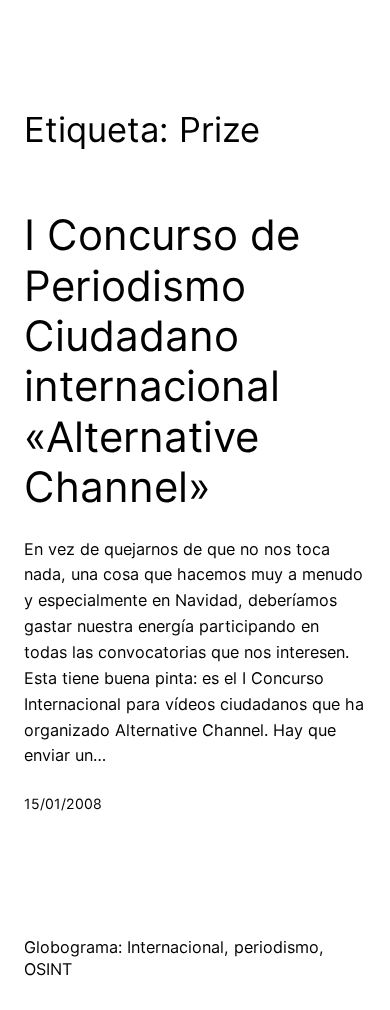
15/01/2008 (63, 803)
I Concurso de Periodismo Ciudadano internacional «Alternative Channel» (162, 361)
